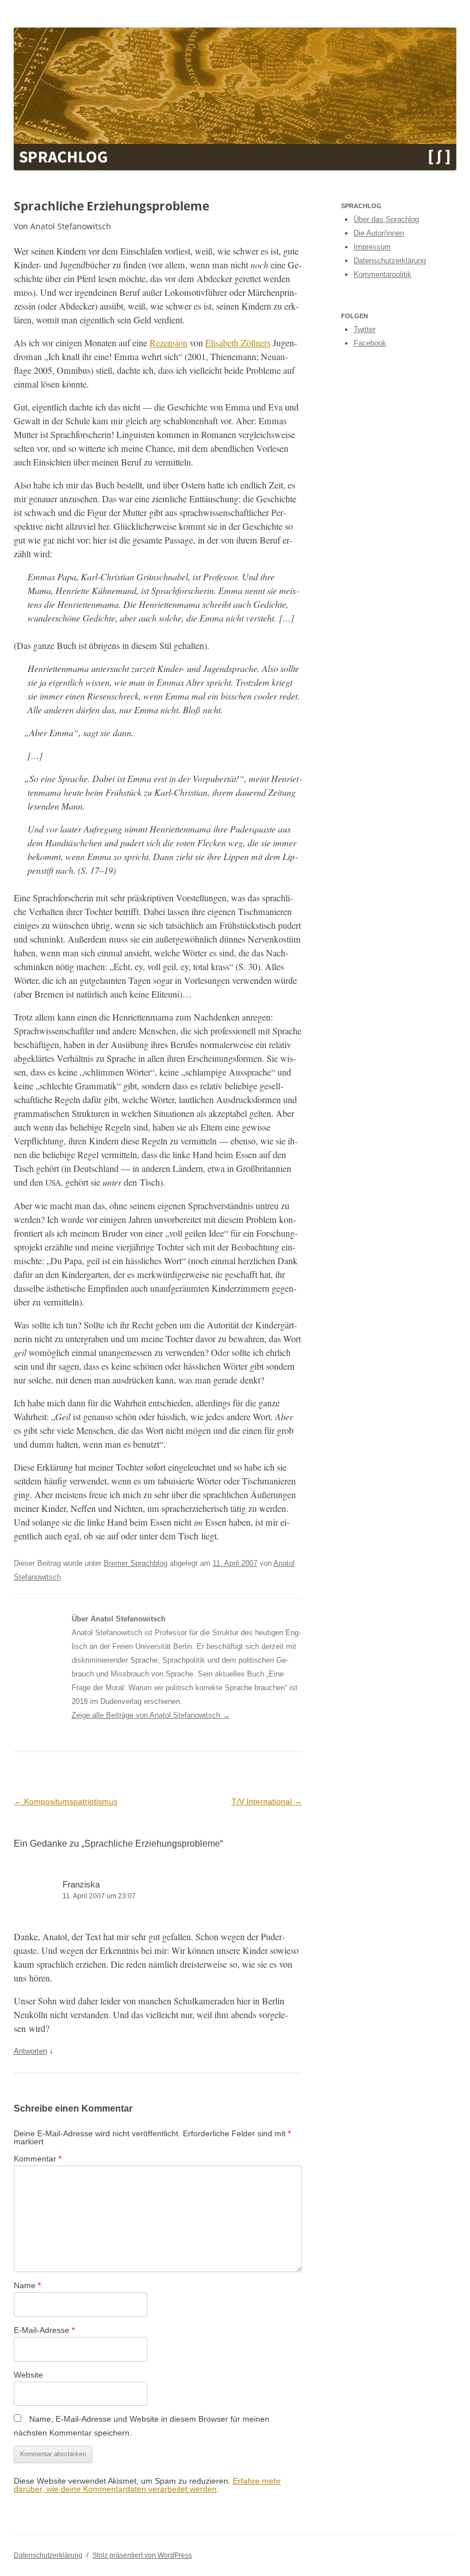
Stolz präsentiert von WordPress (142, 2555)
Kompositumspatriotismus (66, 1801)
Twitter (365, 329)
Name (27, 2285)
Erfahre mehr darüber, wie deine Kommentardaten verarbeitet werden (147, 2485)
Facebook (370, 343)
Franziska (81, 1884)
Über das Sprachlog (386, 219)
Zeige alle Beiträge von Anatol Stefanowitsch (151, 1715)
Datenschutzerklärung (390, 261)
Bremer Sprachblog (136, 1563)
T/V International (267, 1801)
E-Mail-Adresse (44, 2330)
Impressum (372, 247)
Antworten (30, 2051)
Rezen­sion (169, 343)
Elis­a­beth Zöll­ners (238, 343)
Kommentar (38, 2159)
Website (28, 2375)
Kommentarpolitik (383, 274)
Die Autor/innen (379, 233)
